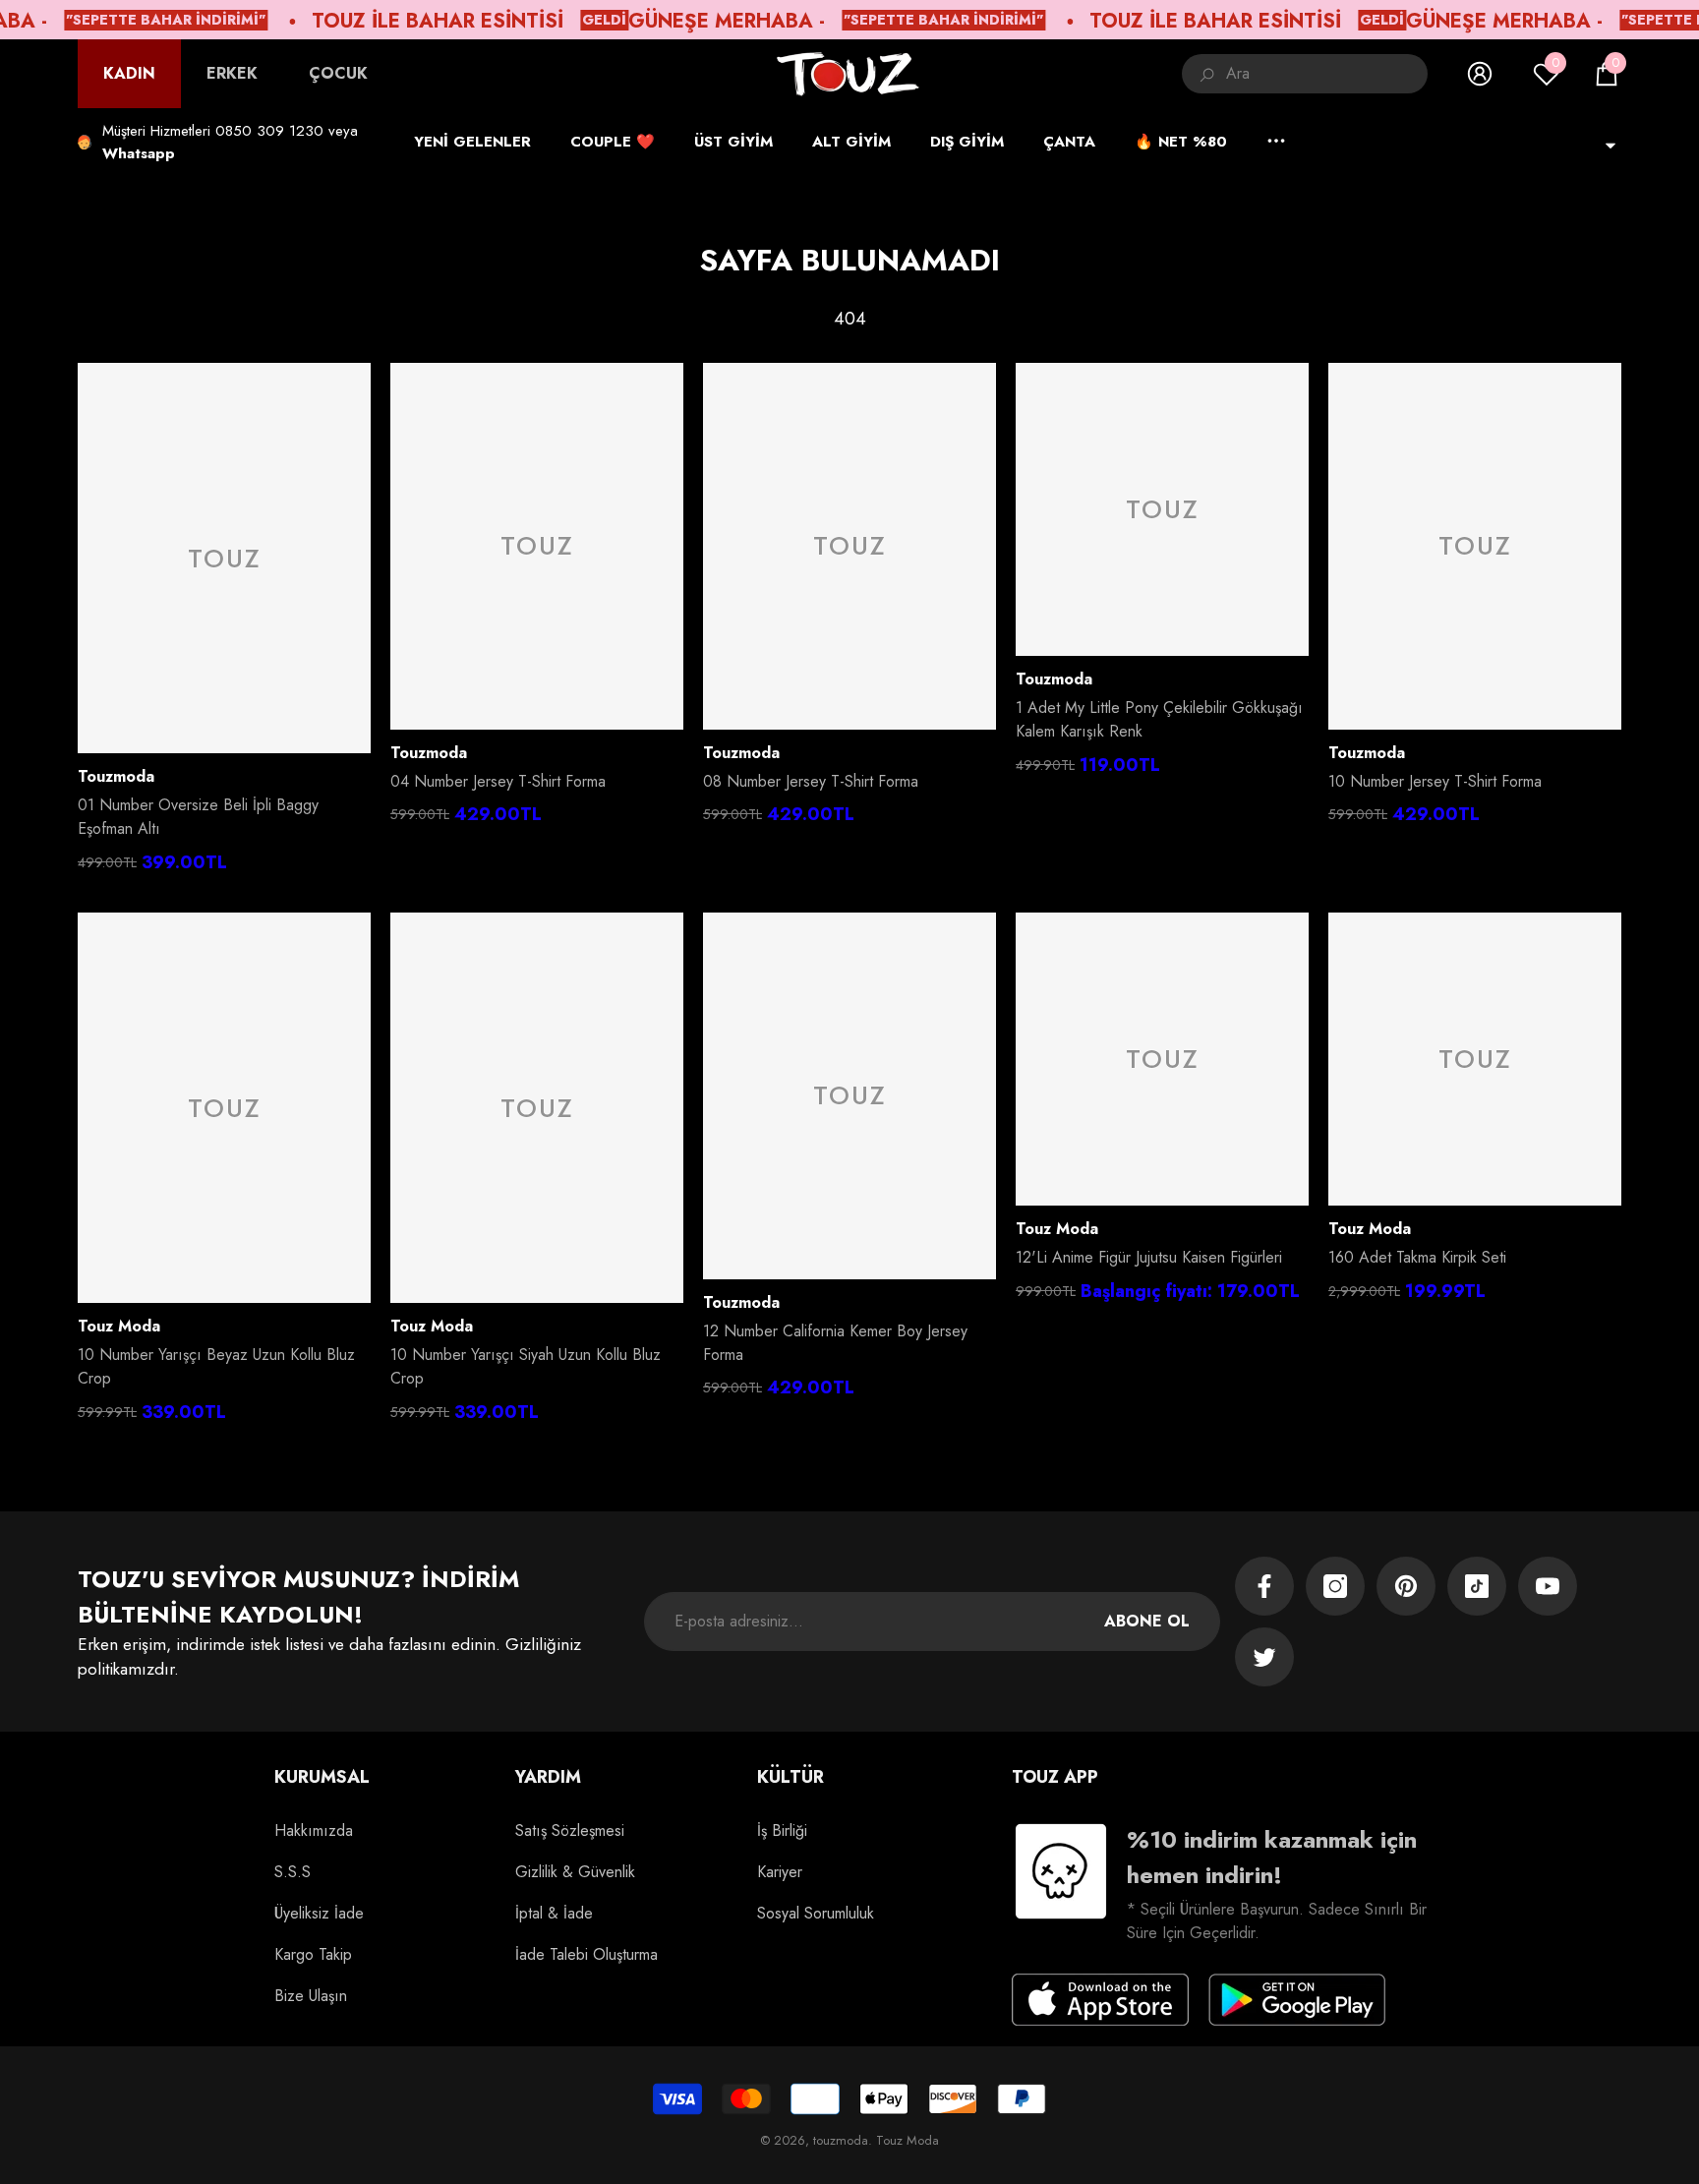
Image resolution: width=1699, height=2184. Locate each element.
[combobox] (1327, 74)
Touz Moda (119, 1326)
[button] (1607, 74)
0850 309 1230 (269, 131)
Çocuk (338, 73)
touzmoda (116, 776)
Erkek (232, 73)
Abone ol (1147, 1621)
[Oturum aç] (1480, 74)
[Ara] (1305, 74)
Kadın (129, 73)
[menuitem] (129, 74)
